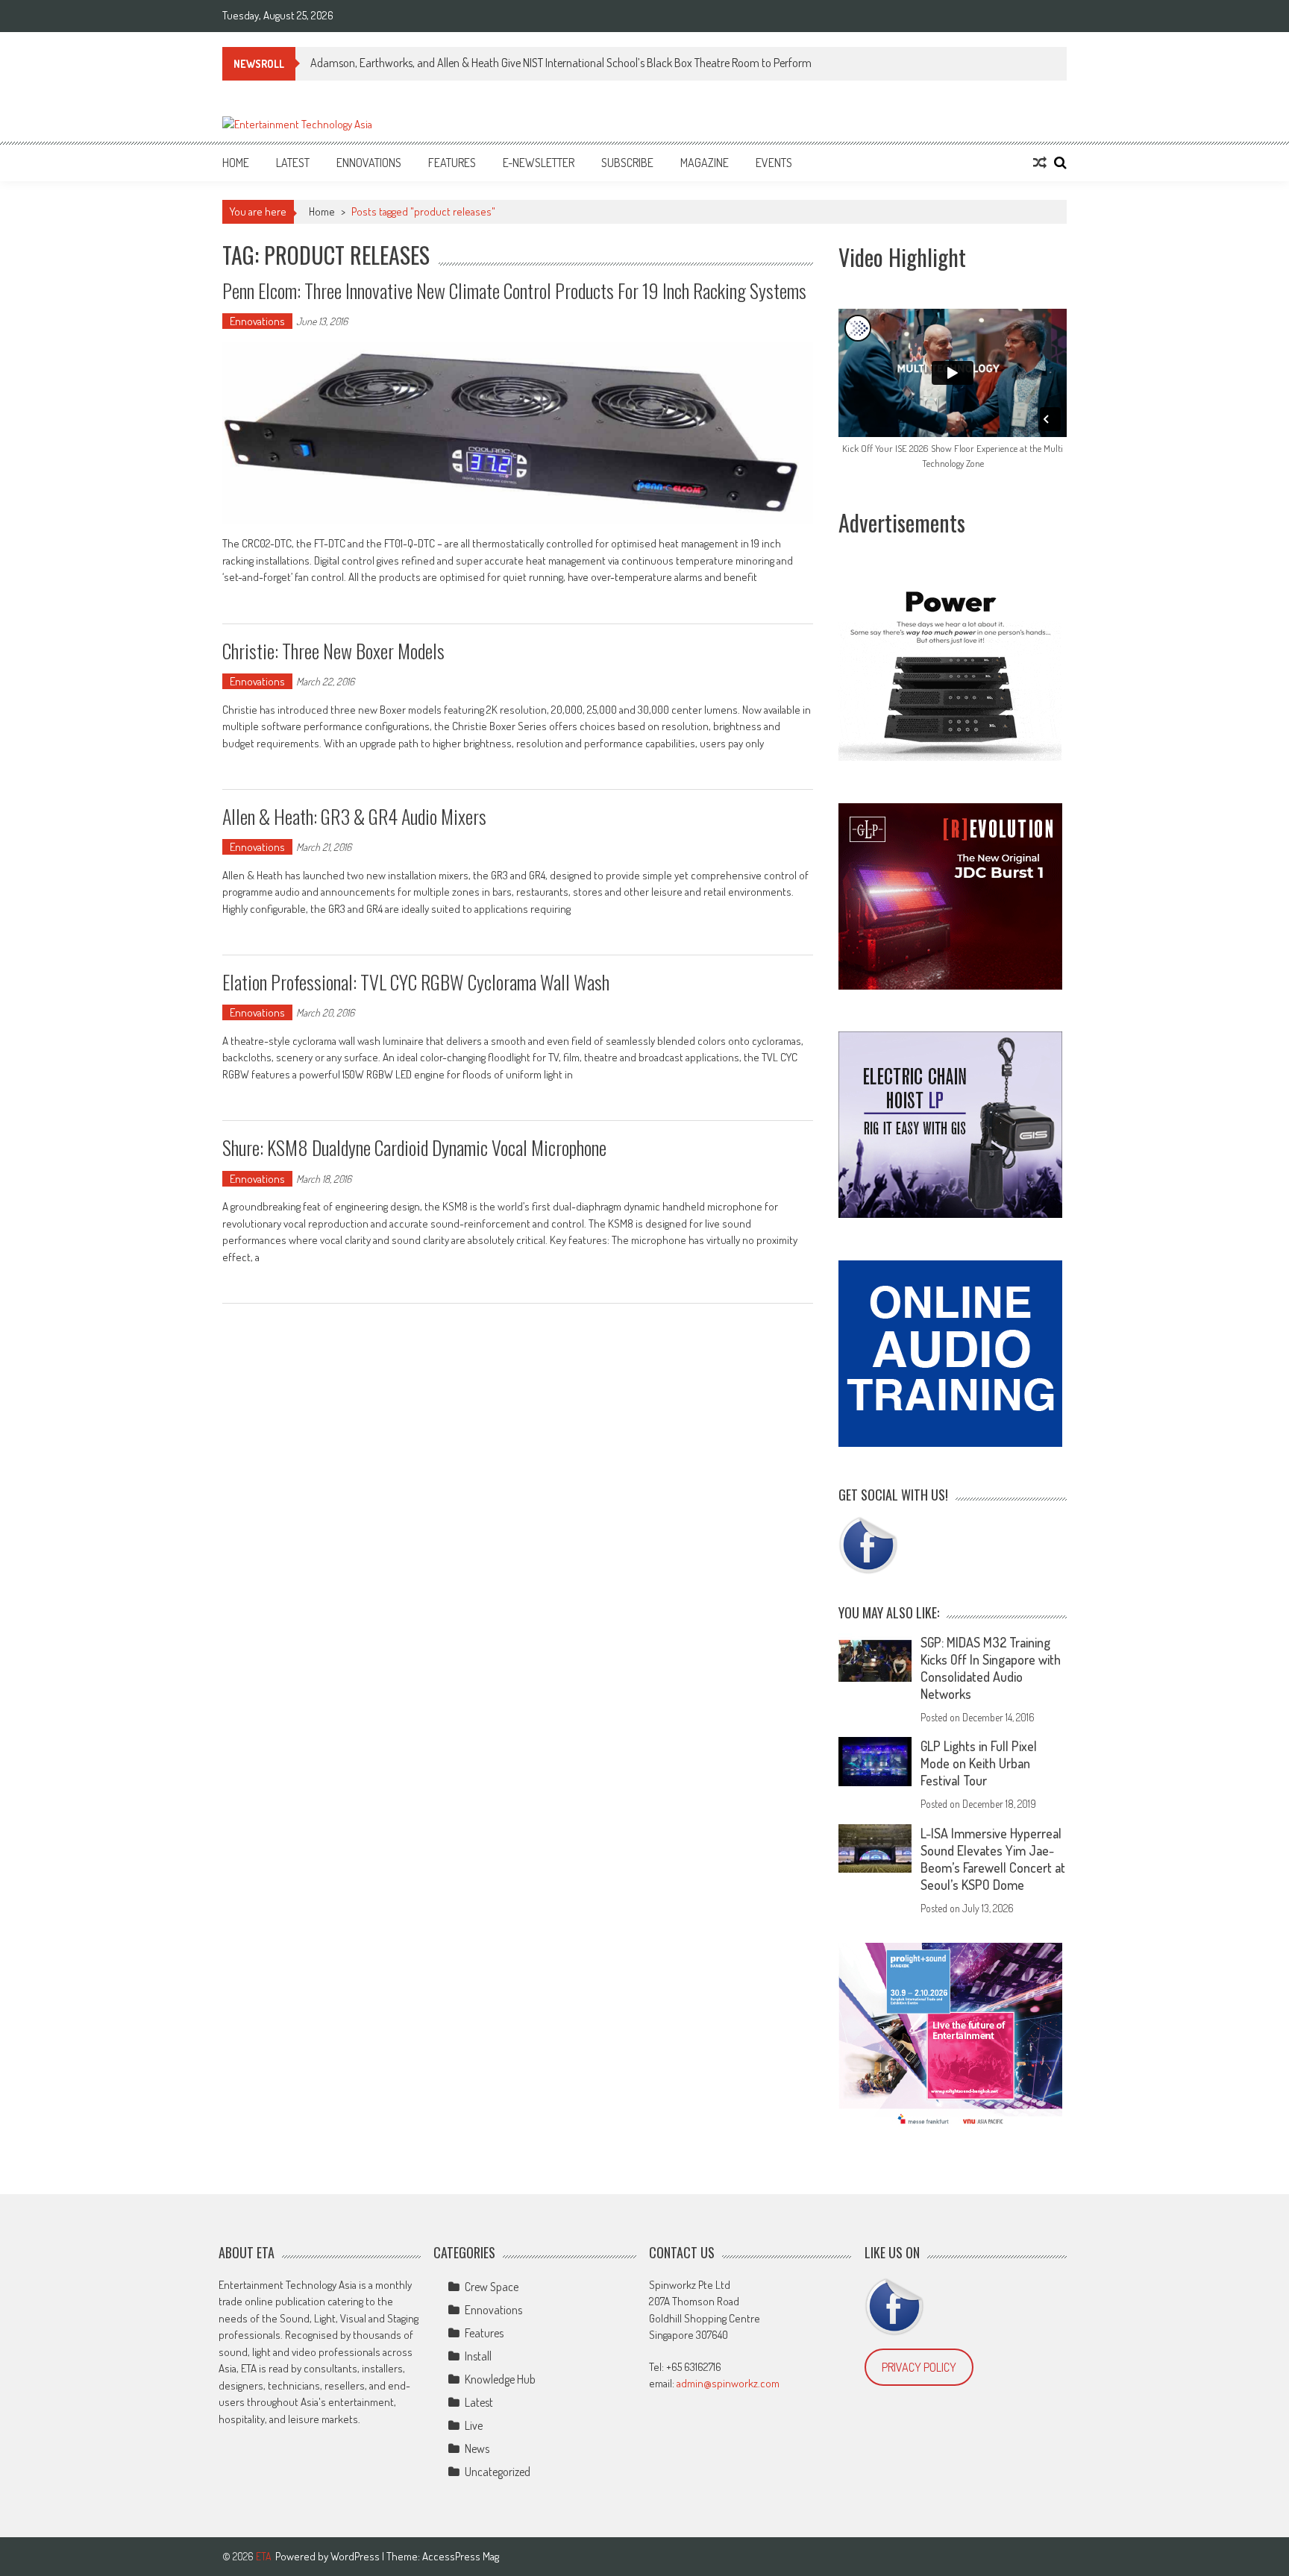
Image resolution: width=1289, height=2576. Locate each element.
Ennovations (369, 163)
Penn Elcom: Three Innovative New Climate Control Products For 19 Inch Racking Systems (514, 290)
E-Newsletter (539, 163)
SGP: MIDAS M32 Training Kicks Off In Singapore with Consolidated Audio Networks (991, 1668)
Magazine (705, 163)
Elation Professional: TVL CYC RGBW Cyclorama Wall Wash (416, 982)
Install (478, 2356)
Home (236, 163)
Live (474, 2425)
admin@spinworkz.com (728, 2383)
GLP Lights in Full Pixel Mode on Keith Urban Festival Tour (979, 1763)
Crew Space (492, 2287)
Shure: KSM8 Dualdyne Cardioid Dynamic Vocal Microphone (414, 1147)
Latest (293, 163)
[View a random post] (1040, 163)
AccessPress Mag (461, 2556)
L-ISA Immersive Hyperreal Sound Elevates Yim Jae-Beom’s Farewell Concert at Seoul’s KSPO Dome (993, 1859)
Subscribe (627, 163)
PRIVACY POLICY (919, 2367)
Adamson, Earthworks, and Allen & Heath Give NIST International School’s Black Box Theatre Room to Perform (561, 63)
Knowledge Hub (500, 2379)
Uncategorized (498, 2472)
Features (452, 163)
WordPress (356, 2556)
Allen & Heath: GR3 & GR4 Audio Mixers (354, 816)
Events (774, 163)
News (477, 2448)
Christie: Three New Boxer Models (333, 651)
